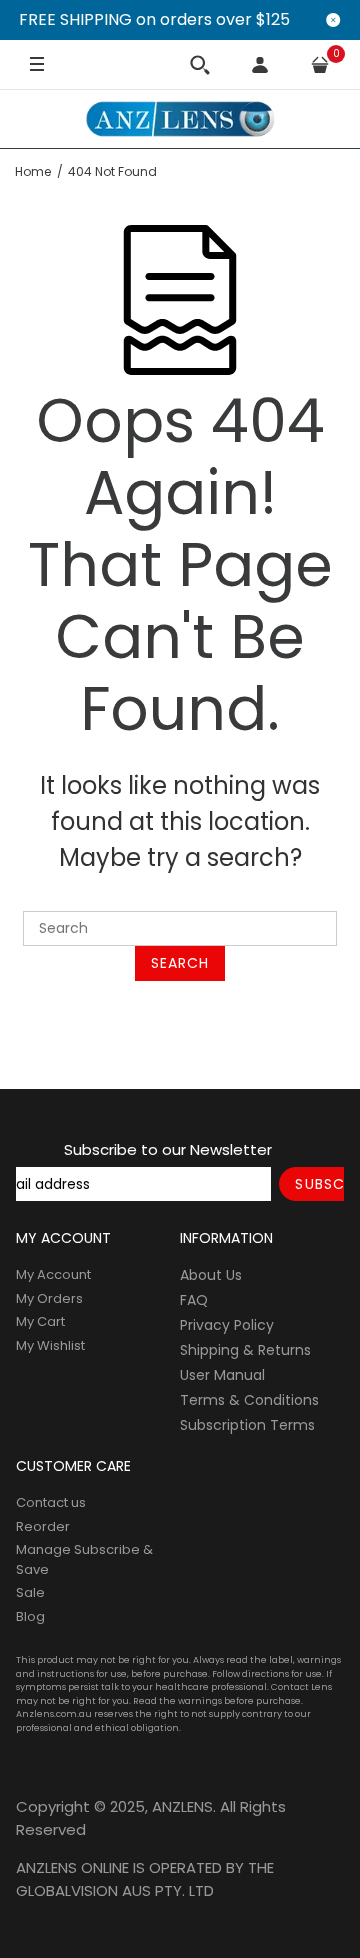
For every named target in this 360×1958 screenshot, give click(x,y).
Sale (30, 1592)
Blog (30, 1616)
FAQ (194, 1300)
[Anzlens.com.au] (180, 119)
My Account (53, 1274)
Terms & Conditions (249, 1400)
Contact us (51, 1502)
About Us (211, 1275)
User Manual (222, 1375)
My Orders (49, 1298)
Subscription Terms (247, 1425)
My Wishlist (50, 1345)
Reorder (43, 1526)
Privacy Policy (227, 1325)
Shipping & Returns (245, 1350)
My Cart (40, 1321)
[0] (320, 65)
